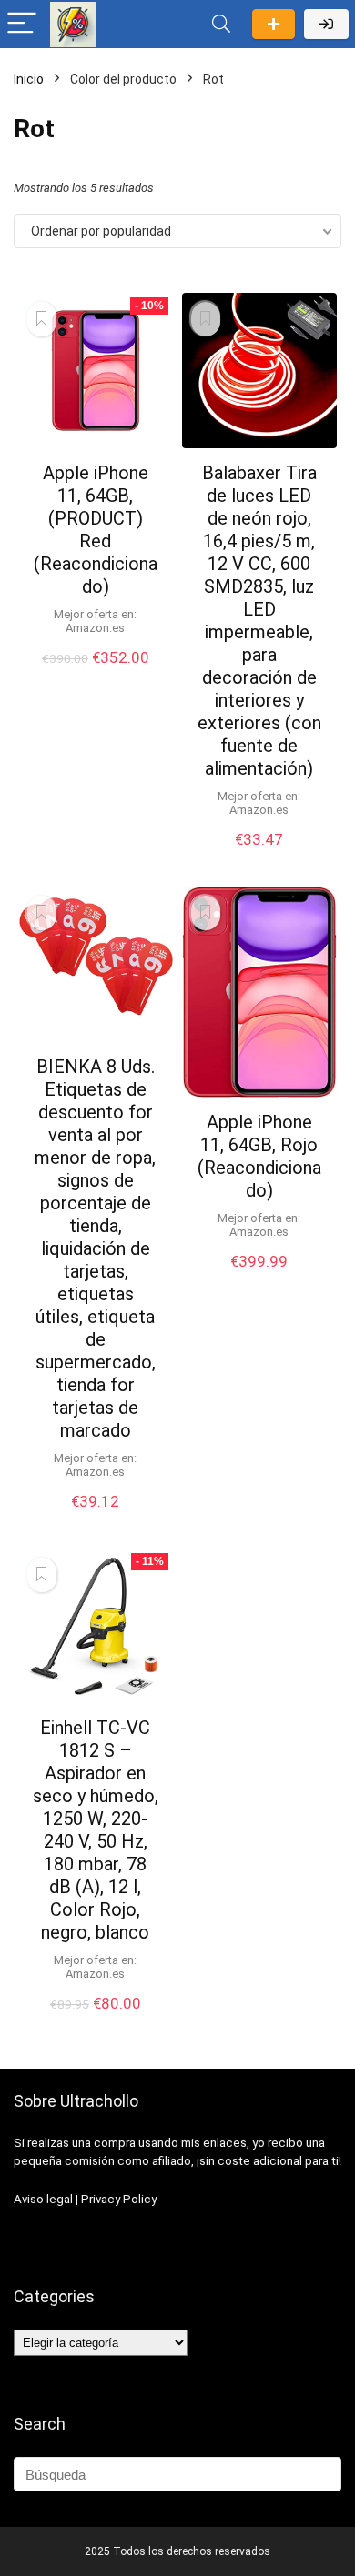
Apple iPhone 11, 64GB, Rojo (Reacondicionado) (259, 1156)
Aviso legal (43, 2199)
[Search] (221, 24)
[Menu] (22, 24)
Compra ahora (96, 677)
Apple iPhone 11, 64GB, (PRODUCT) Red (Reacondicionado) (96, 530)
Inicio (29, 79)
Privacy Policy (119, 2199)
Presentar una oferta (274, 24)
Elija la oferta (96, 2023)
